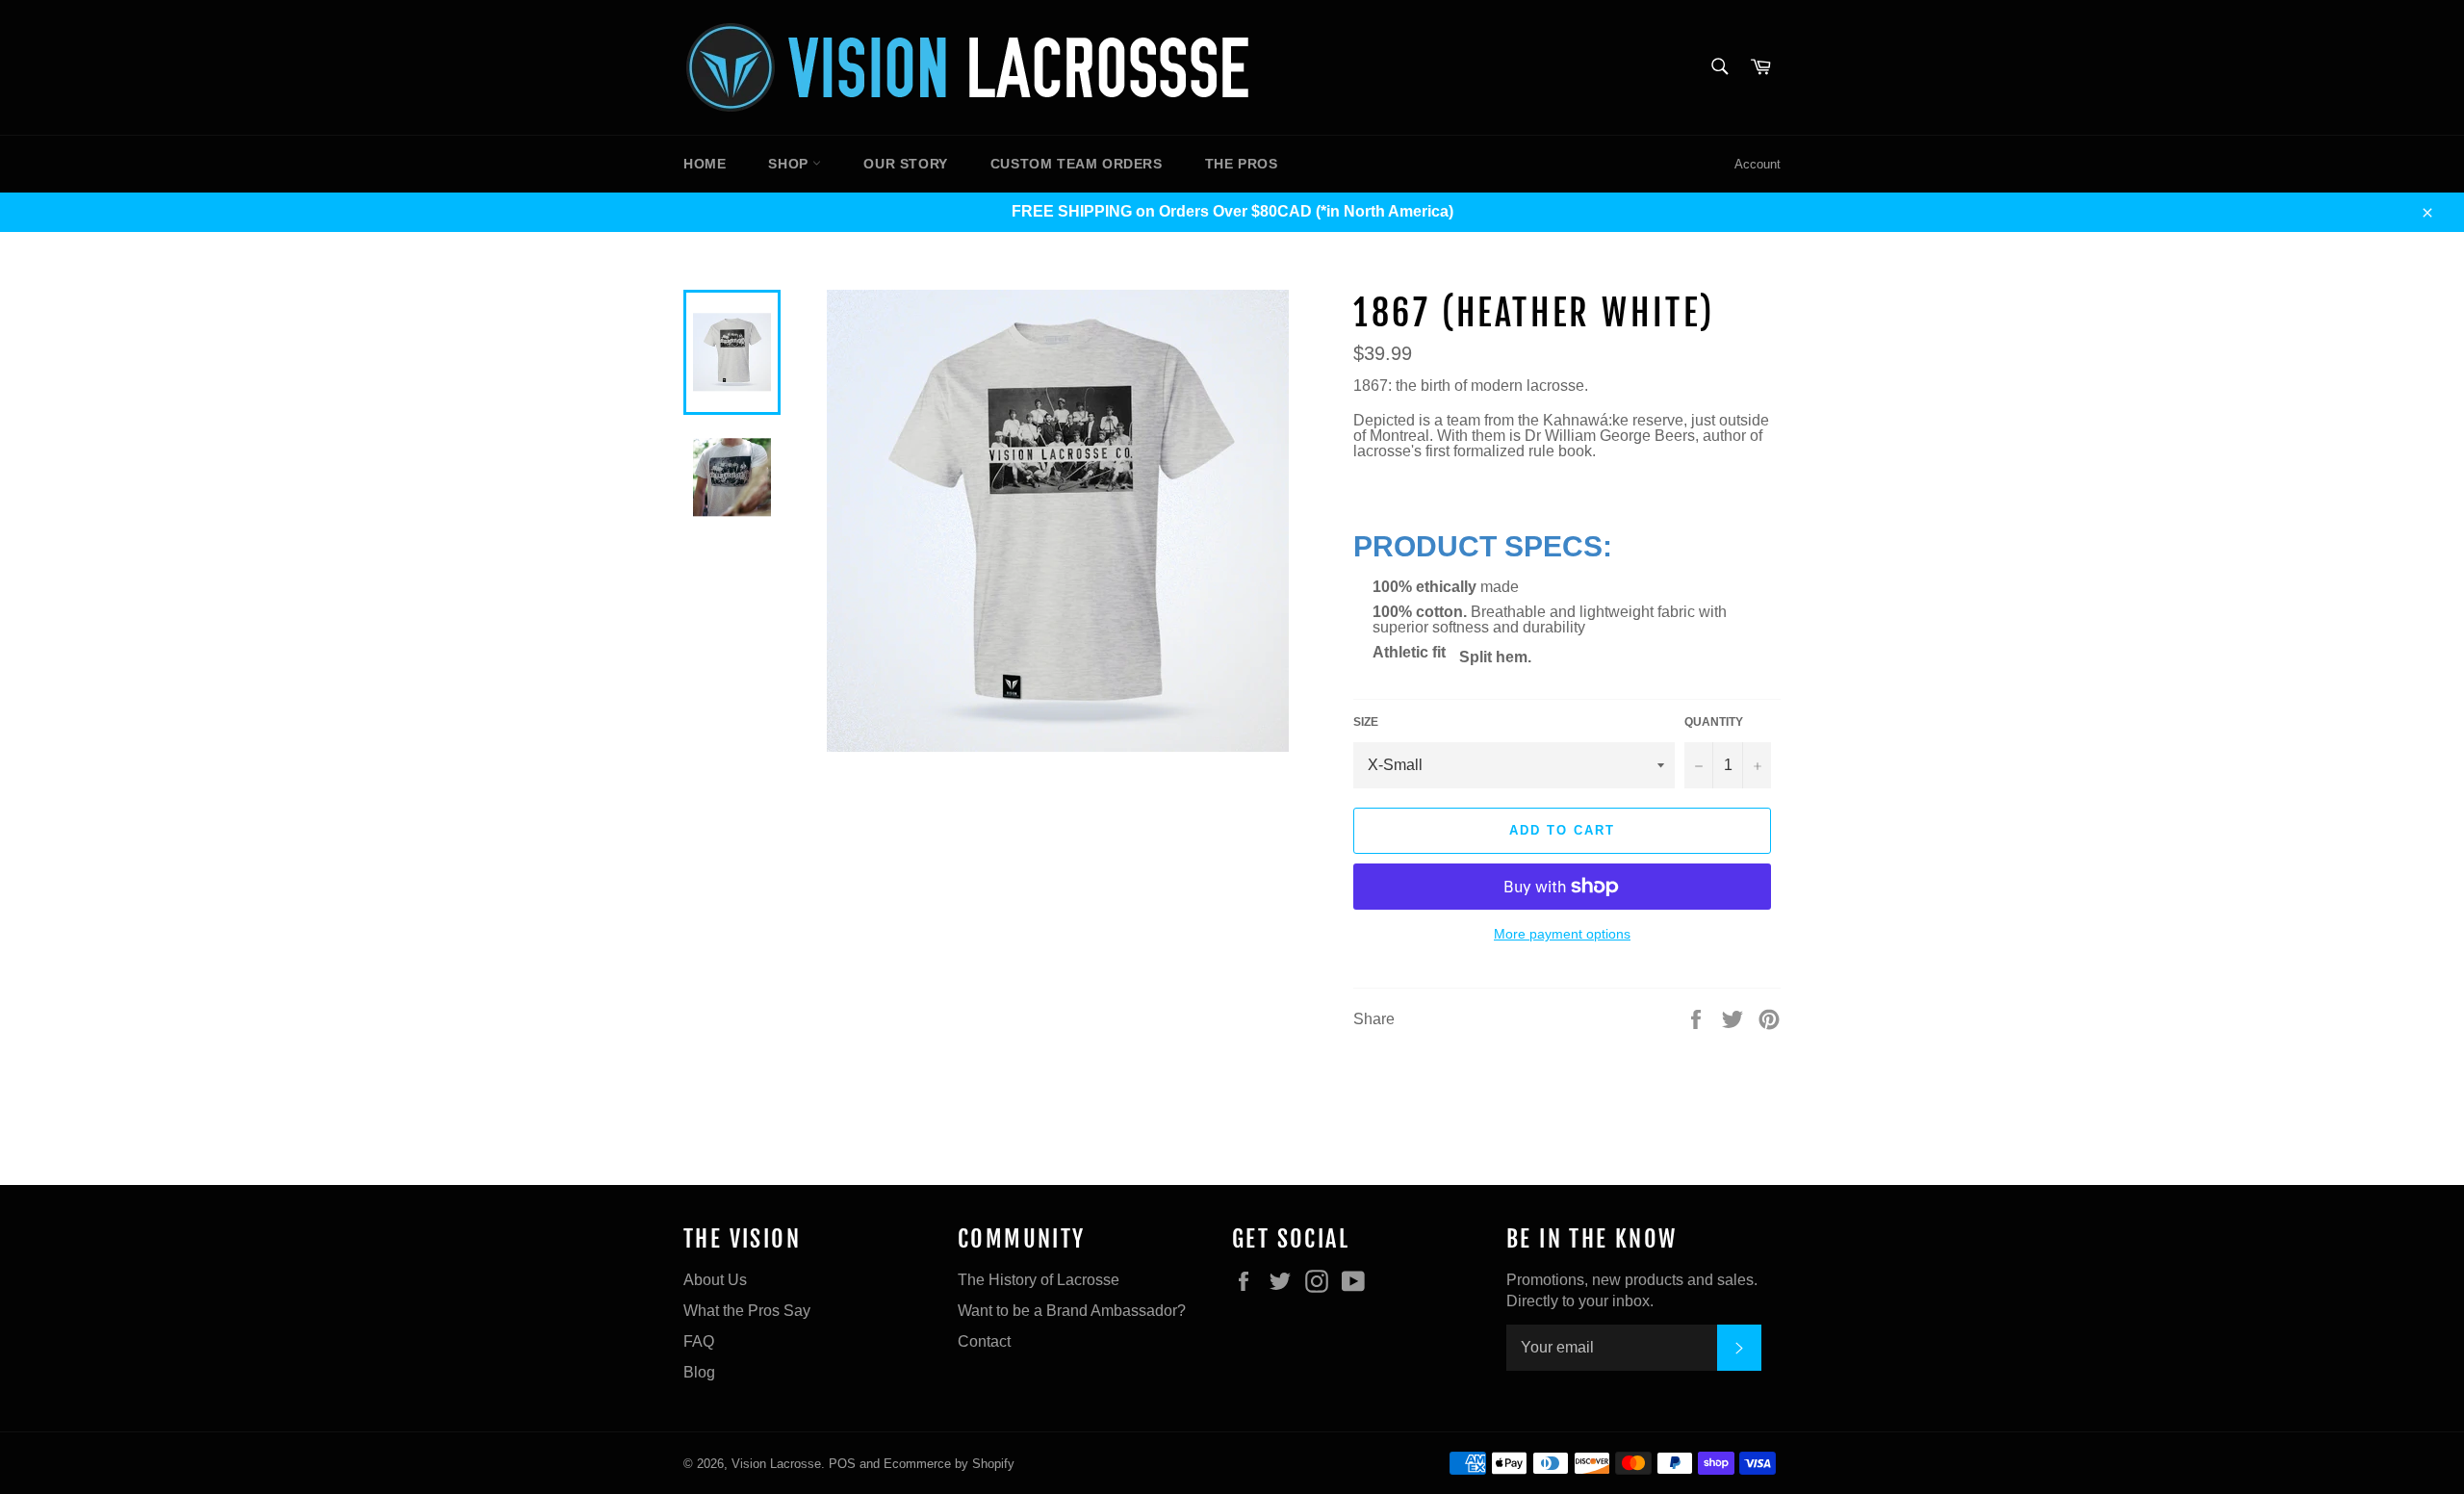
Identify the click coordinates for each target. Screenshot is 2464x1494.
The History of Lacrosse (1039, 1280)
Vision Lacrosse (776, 1464)
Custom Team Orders (1077, 164)
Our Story (905, 164)
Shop (790, 164)
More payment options (1562, 934)
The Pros (1242, 164)
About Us (715, 1280)
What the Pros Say (747, 1311)
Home (705, 164)
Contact (984, 1341)
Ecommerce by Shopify (949, 1464)
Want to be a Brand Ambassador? (1072, 1311)
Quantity (1714, 722)
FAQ (699, 1341)
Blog (699, 1372)
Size (1366, 722)
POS (842, 1464)
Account (1758, 164)
